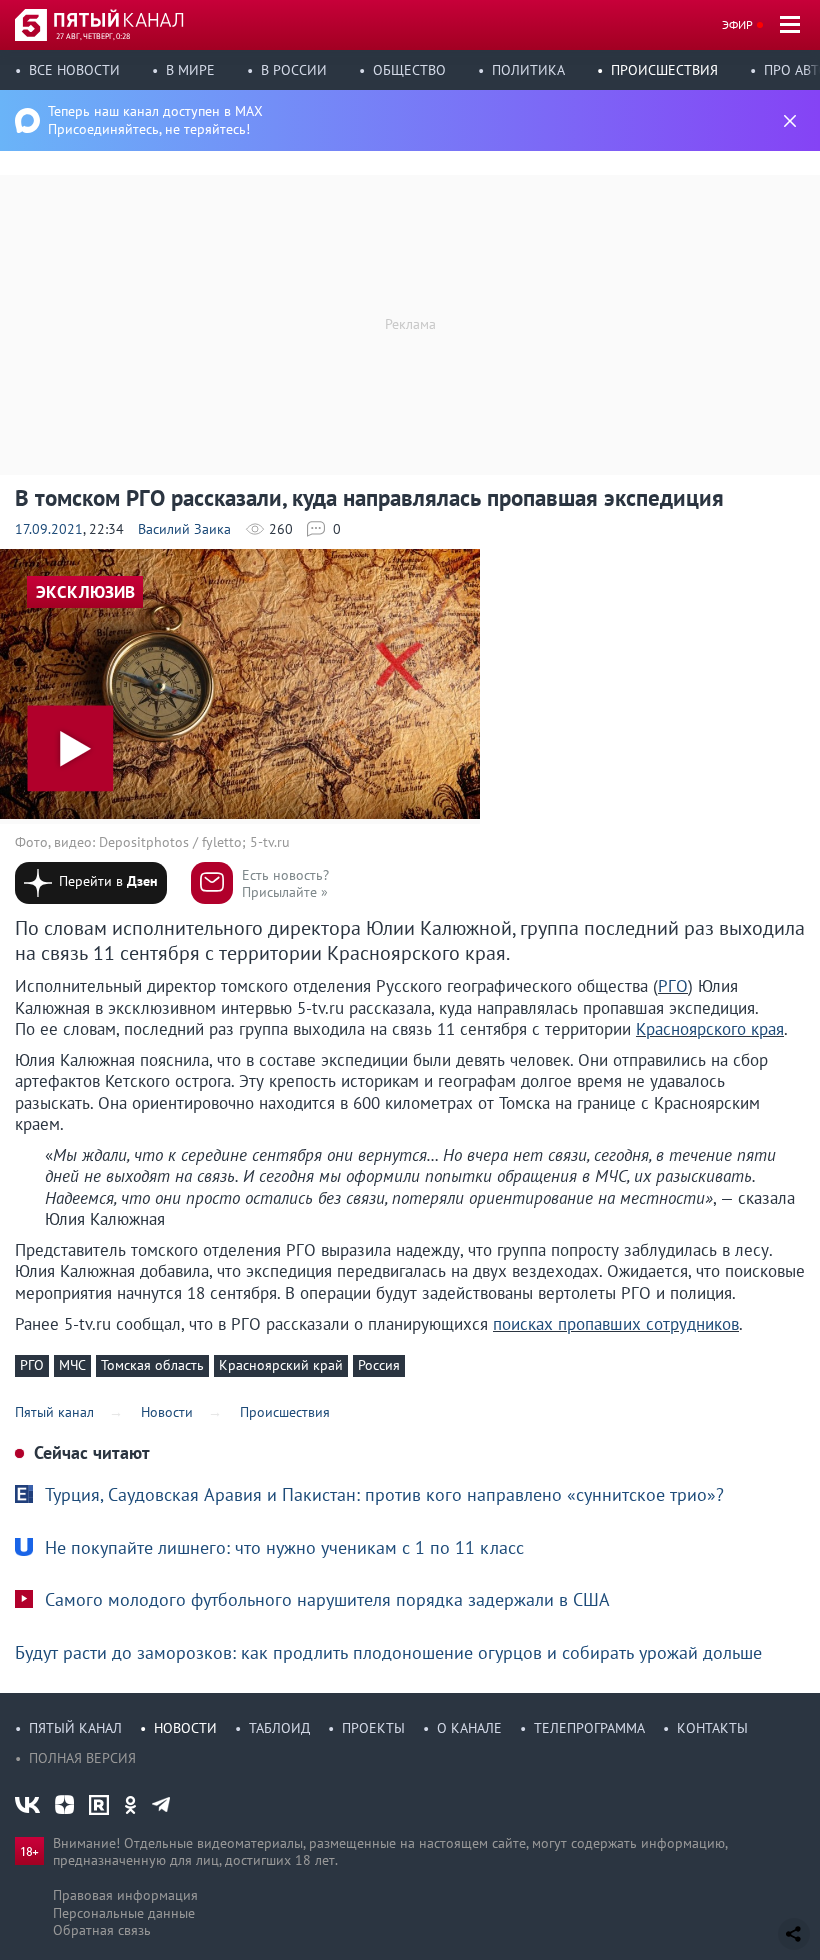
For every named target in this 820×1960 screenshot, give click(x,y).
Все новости (74, 70)
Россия (379, 1365)
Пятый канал (75, 1728)
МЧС (72, 1365)
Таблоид (279, 1728)
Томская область (152, 1365)
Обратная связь (102, 1930)
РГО (673, 986)
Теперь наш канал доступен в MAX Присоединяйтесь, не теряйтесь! (155, 120)
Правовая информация (125, 1895)
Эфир (737, 24)
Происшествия (664, 70)
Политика (528, 70)
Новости (185, 1728)
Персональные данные (124, 1913)
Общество (409, 70)
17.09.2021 (49, 529)
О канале (469, 1728)
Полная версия (82, 1758)
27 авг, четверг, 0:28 (93, 36)
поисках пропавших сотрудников (616, 1324)
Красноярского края (710, 1029)
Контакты (712, 1728)
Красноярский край (281, 1365)
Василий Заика (184, 529)
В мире (190, 70)
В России (294, 70)
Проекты (373, 1728)
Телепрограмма (589, 1728)
